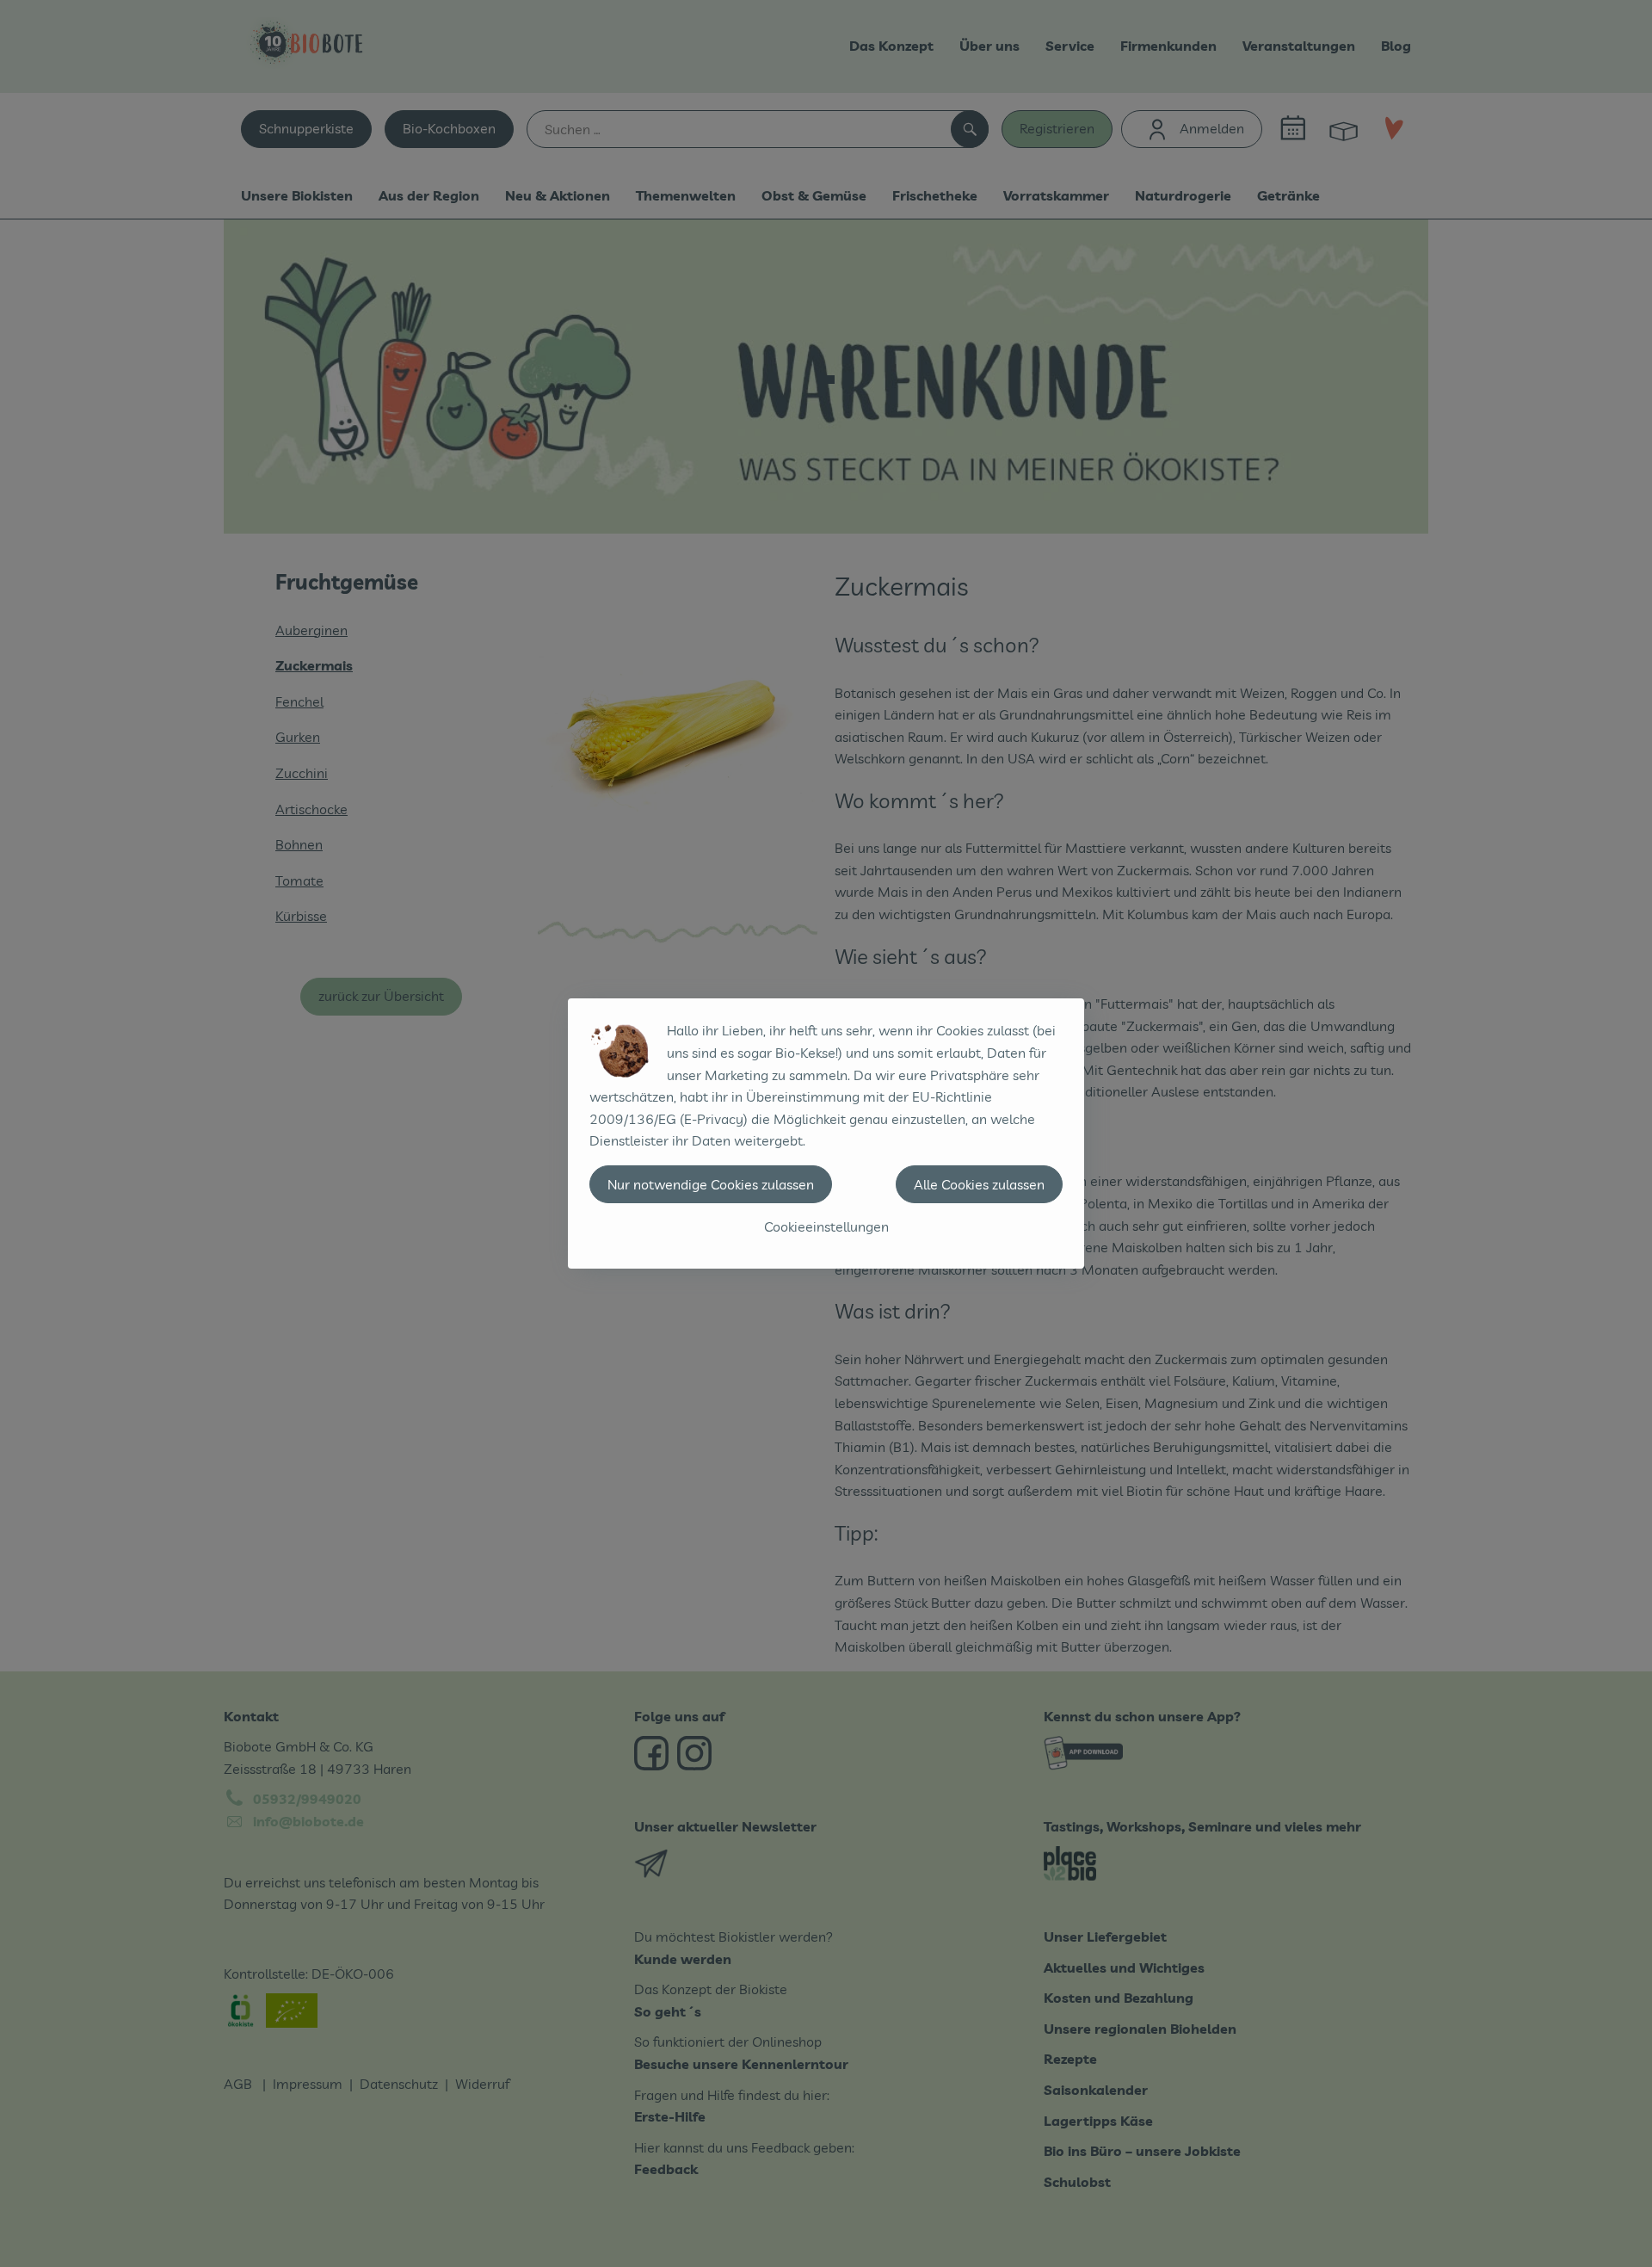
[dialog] (826, 1133)
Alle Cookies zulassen (979, 1184)
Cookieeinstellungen (826, 1226)
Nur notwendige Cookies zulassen (711, 1184)
